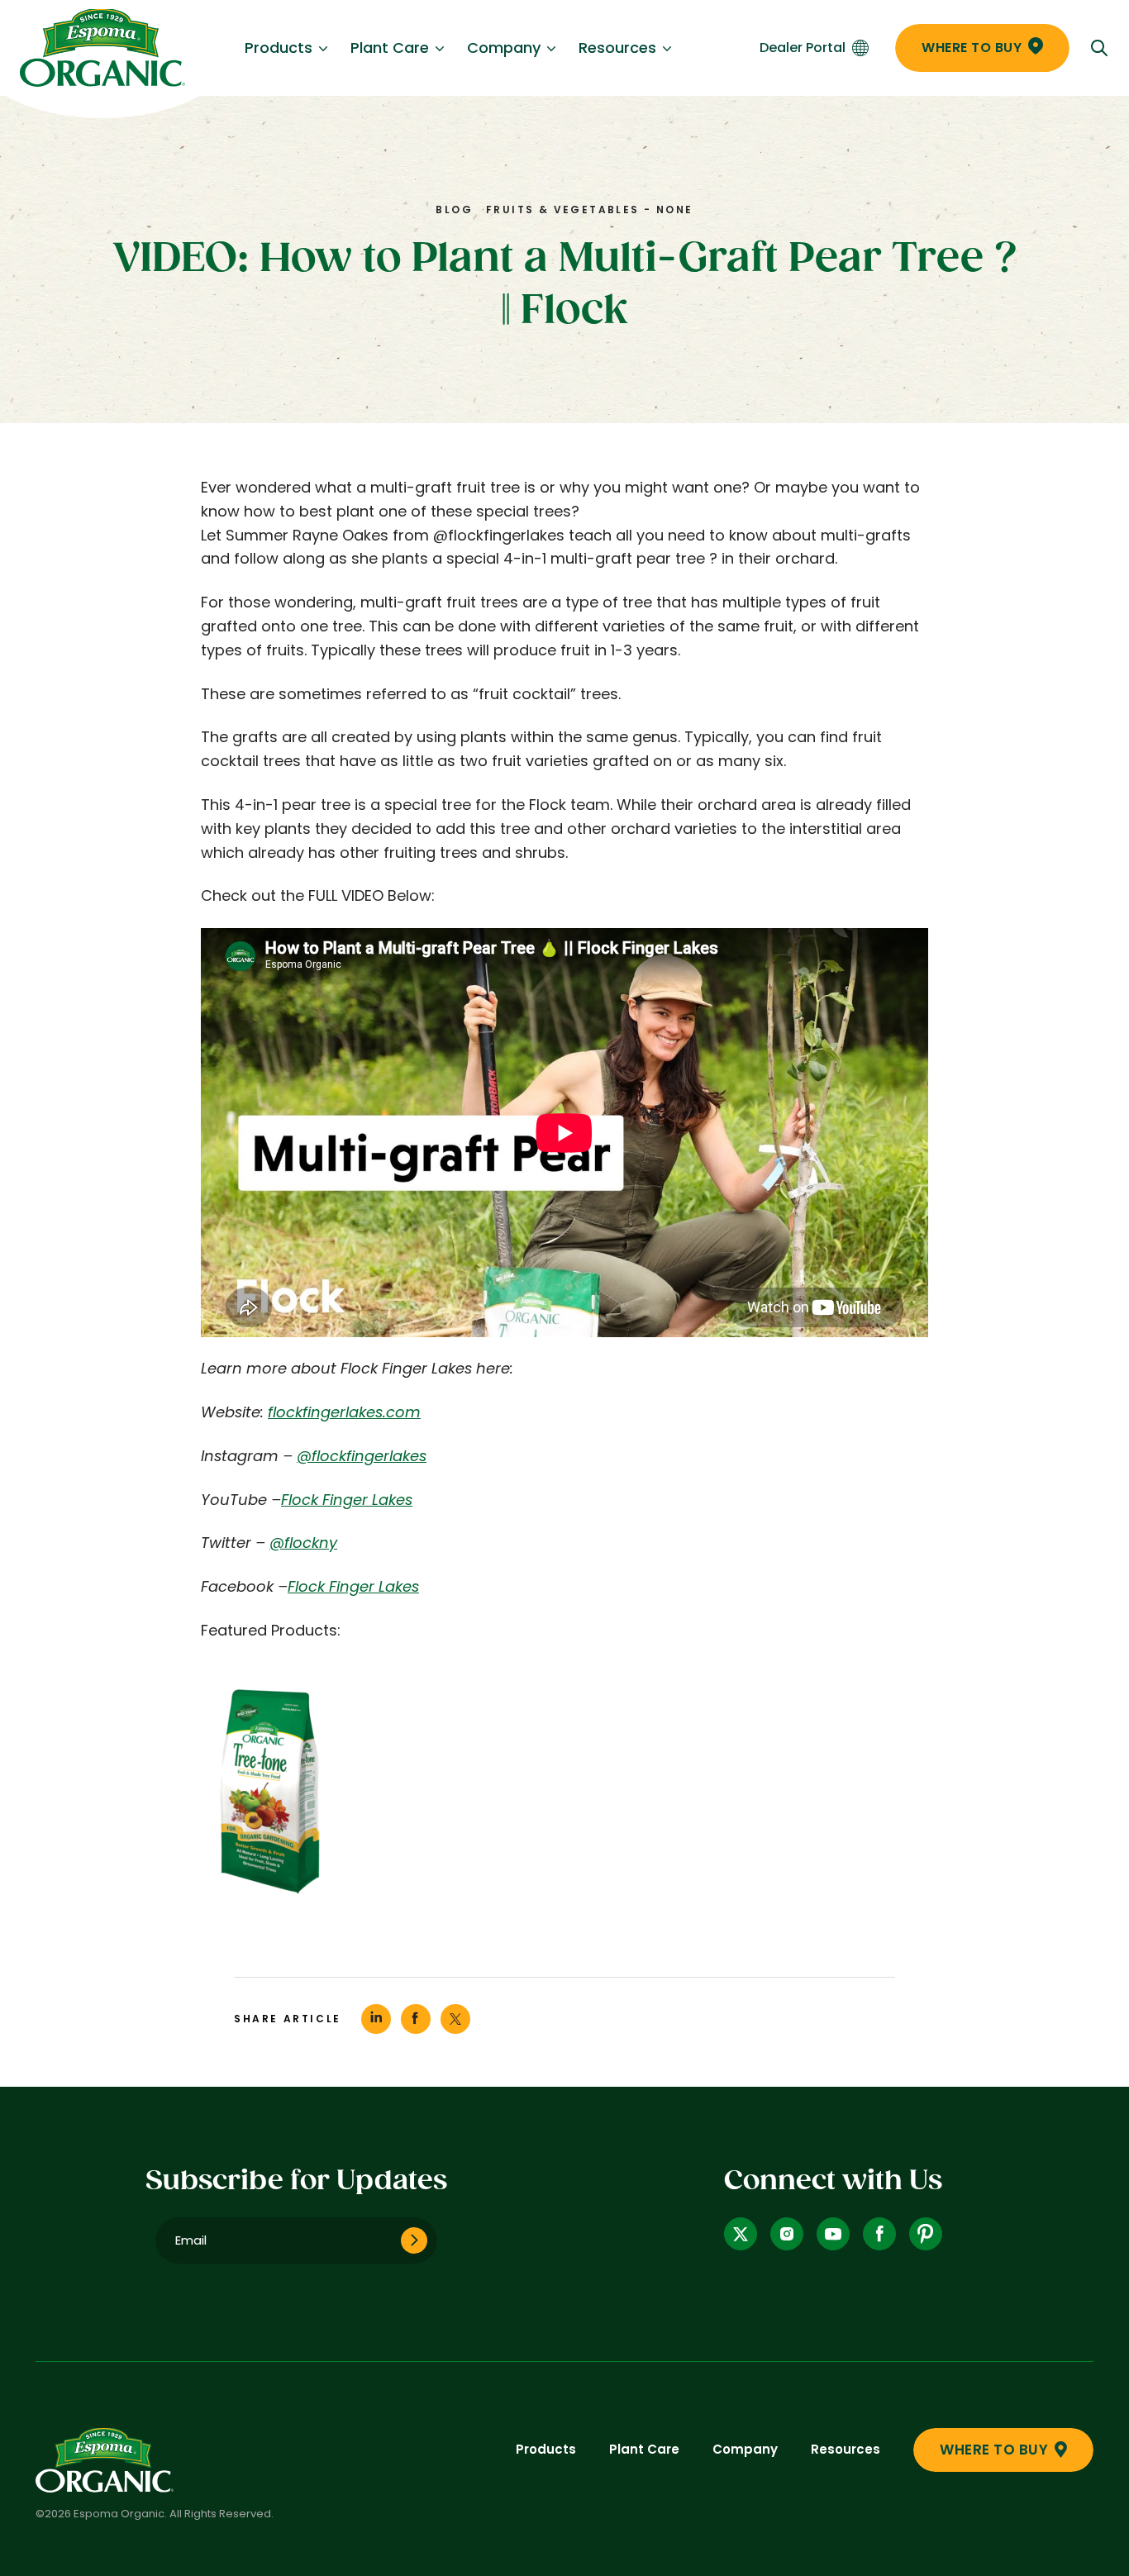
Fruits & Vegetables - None (589, 210)
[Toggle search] (1099, 48)
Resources (617, 48)
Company (504, 48)
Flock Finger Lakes (347, 1500)
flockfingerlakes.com (344, 1412)
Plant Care (390, 48)
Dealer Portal (803, 48)
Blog (454, 210)
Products (279, 48)
